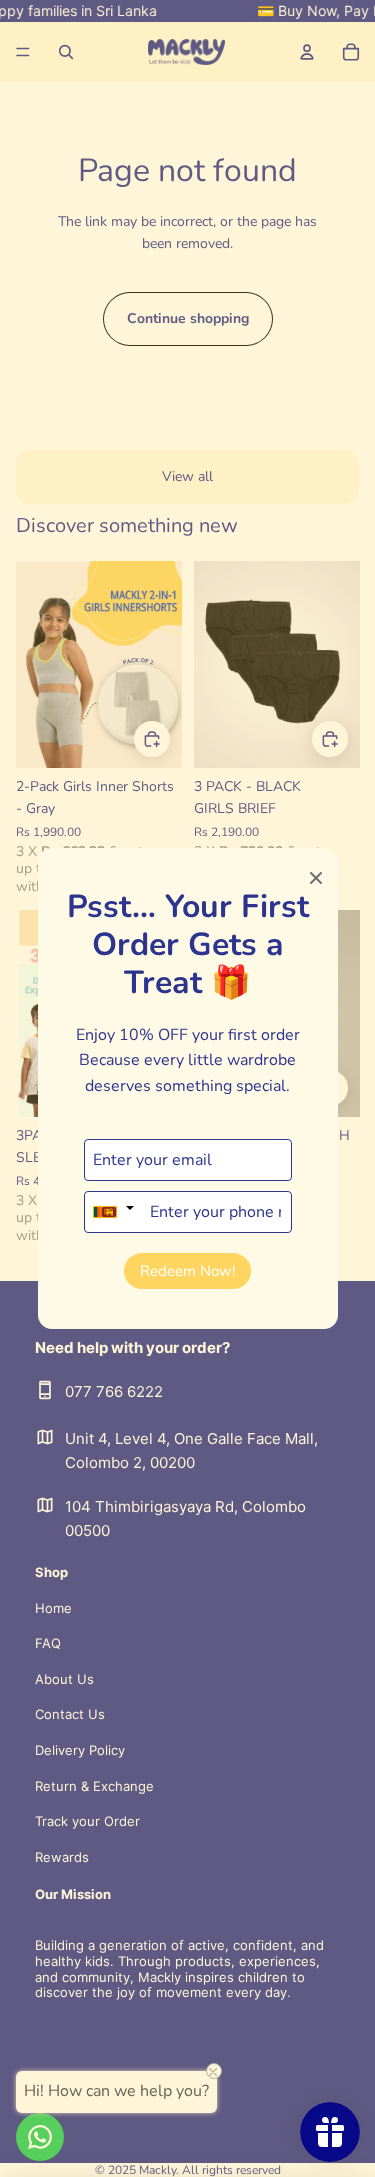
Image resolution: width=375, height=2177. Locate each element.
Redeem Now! (187, 1271)
